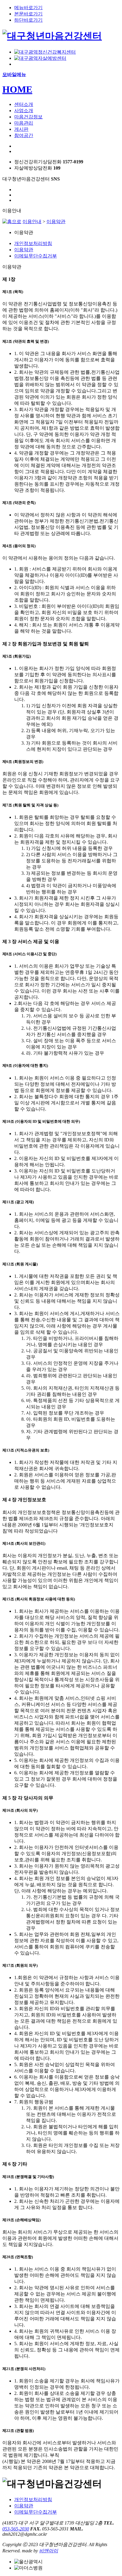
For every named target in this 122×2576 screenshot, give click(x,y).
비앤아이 (49, 2551)
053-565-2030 (16, 2529)
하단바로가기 (28, 20)
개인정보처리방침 (33, 243)
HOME (17, 89)
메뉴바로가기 (28, 8)
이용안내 (32, 221)
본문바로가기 (28, 14)
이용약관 (56, 221)
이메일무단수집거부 (36, 256)
